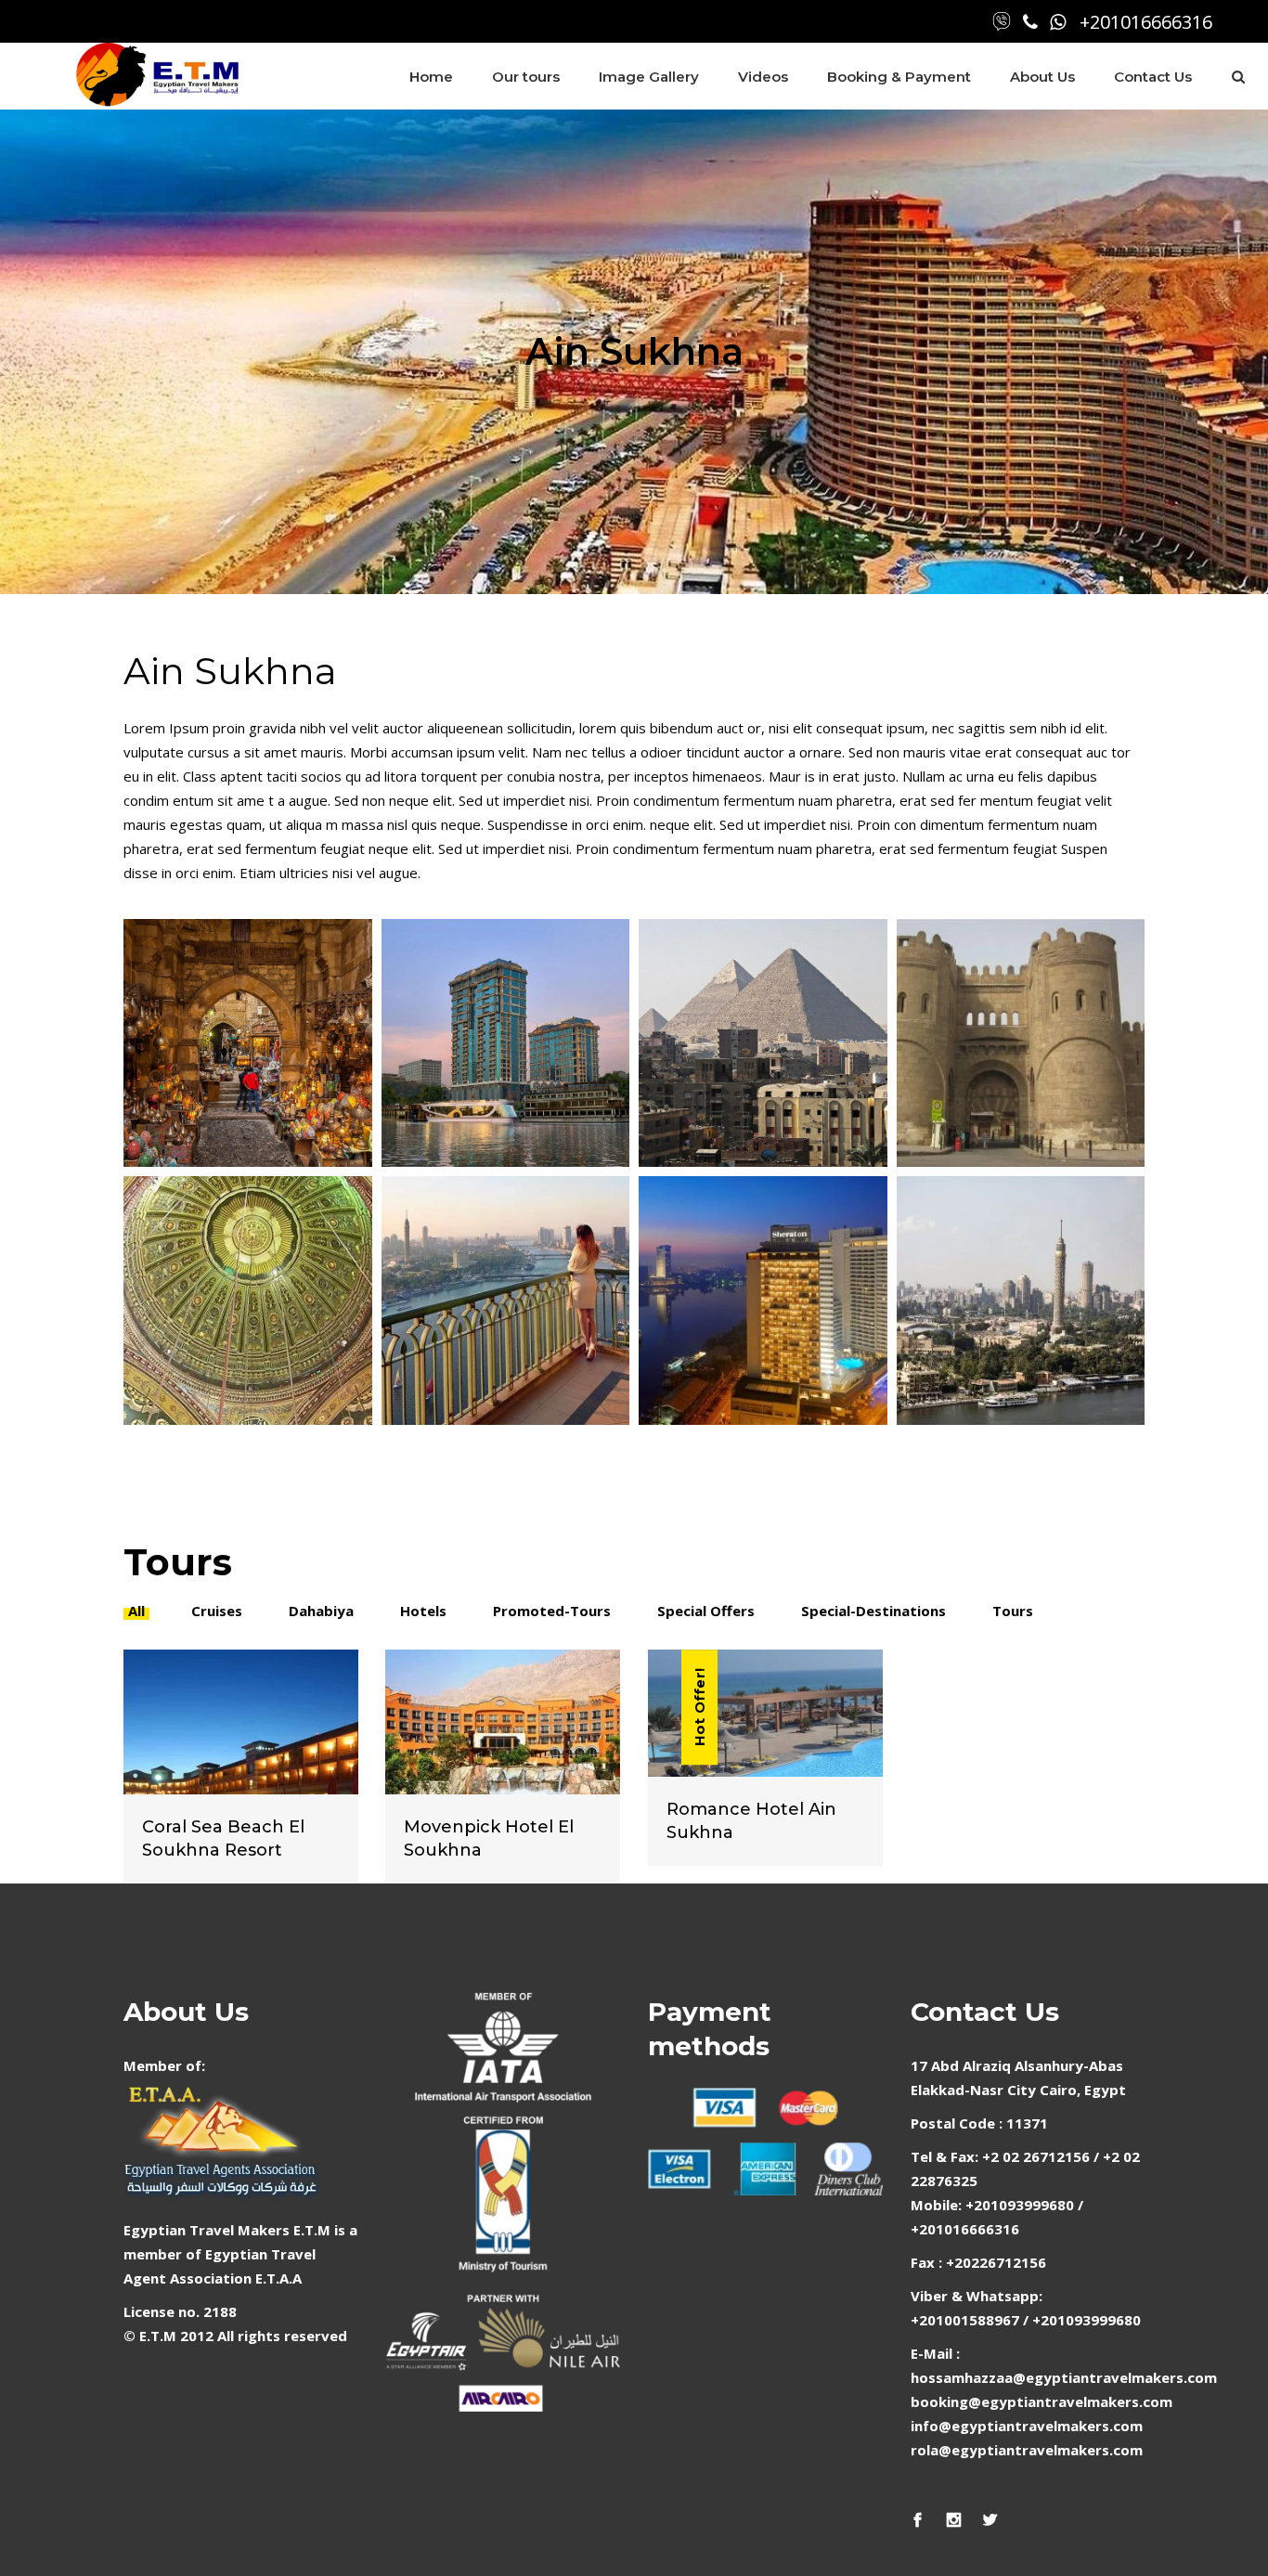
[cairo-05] (506, 1301)
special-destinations (873, 1611)
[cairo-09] (248, 1043)
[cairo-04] (248, 1301)
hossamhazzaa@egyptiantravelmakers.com (1064, 2377)
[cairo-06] (1021, 1043)
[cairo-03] (763, 1301)
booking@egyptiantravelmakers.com (1042, 2401)
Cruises (217, 1611)
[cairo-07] (763, 1043)
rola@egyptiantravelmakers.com (1027, 2450)
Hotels (423, 1611)
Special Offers (706, 1611)
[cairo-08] (506, 1043)
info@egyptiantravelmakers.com (1027, 2426)
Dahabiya (321, 1611)
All (136, 1611)
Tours (1013, 1611)
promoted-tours (552, 1611)
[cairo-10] (1021, 1301)
